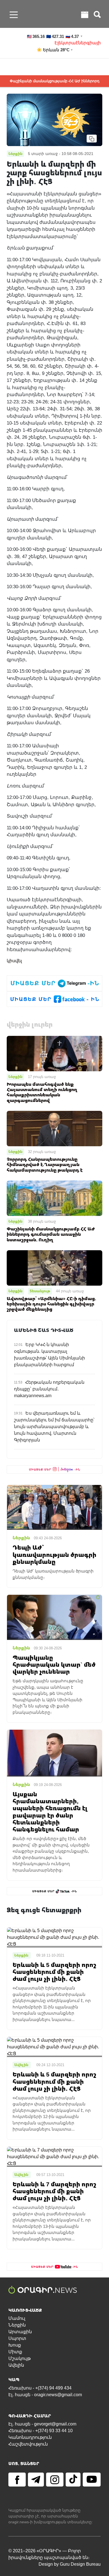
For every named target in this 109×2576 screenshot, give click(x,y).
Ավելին (16, 2365)
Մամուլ (17, 2318)
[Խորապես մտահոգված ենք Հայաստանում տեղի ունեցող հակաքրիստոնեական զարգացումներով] (54, 1053)
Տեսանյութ (40, 1291)
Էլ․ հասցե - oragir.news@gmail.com (45, 2395)
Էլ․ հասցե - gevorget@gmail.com (42, 2424)
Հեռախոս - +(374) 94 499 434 (40, 2388)
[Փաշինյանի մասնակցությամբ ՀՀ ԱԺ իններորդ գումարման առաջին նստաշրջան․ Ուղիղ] (54, 1198)
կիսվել (14, 961)
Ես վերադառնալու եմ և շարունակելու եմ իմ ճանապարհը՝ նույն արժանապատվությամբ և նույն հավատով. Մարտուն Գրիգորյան (54, 1427)
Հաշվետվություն (28, 2444)
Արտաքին (20, 2332)
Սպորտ (17, 2338)
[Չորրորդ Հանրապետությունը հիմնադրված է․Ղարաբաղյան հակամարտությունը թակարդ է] (54, 1128)
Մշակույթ (20, 2358)
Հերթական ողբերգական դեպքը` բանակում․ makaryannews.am (49, 1389)
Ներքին (15, 1077)
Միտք (15, 2352)
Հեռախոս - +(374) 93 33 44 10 (41, 2431)
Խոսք (15, 2345)
